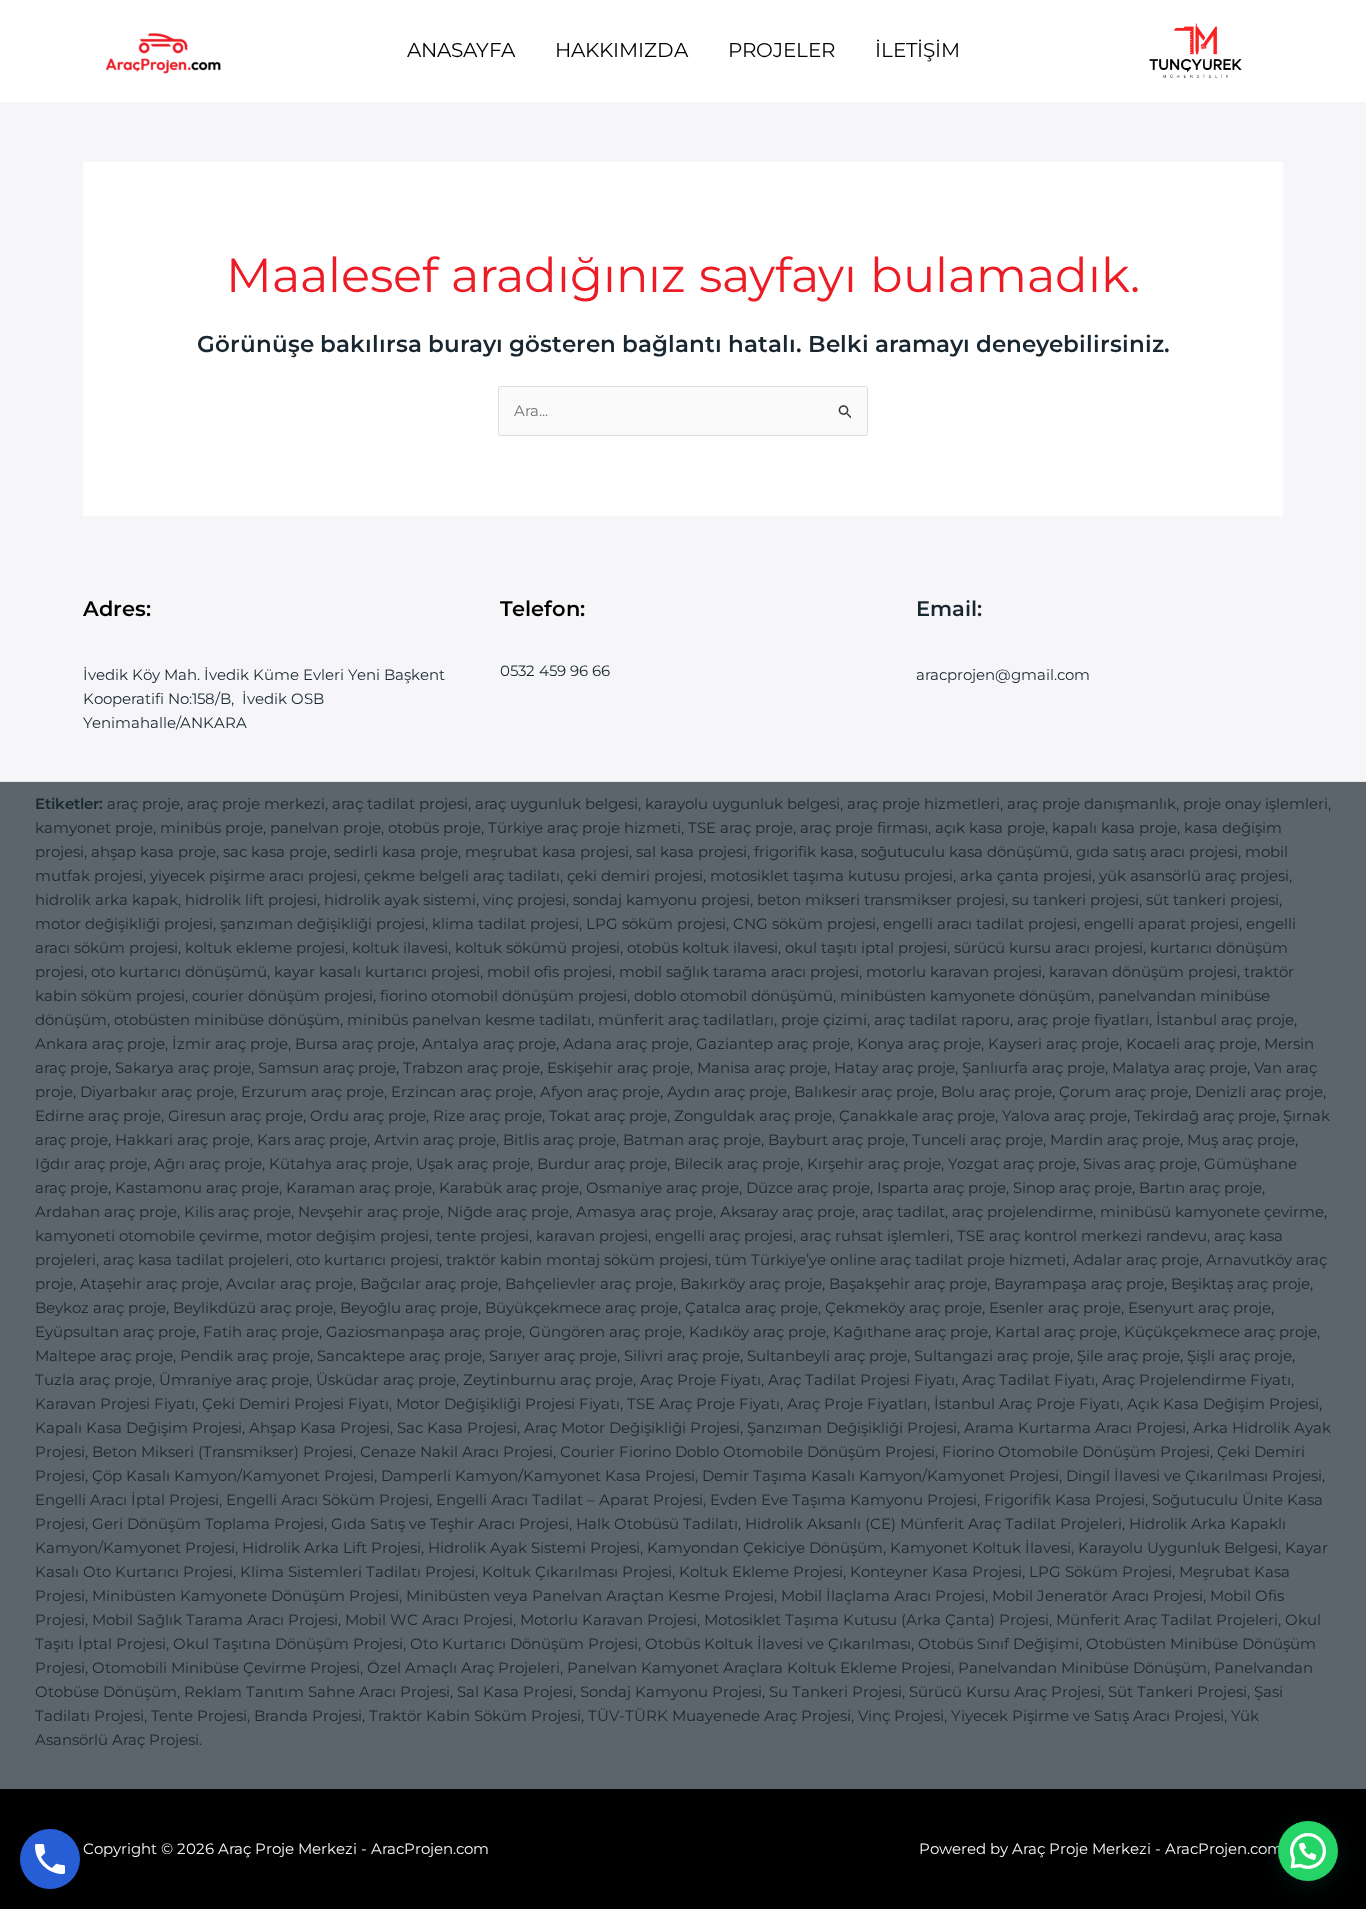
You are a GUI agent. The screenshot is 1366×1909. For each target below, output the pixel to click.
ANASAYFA (461, 50)
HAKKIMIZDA (621, 50)
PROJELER (781, 50)
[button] (1308, 1851)
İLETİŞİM (917, 50)
